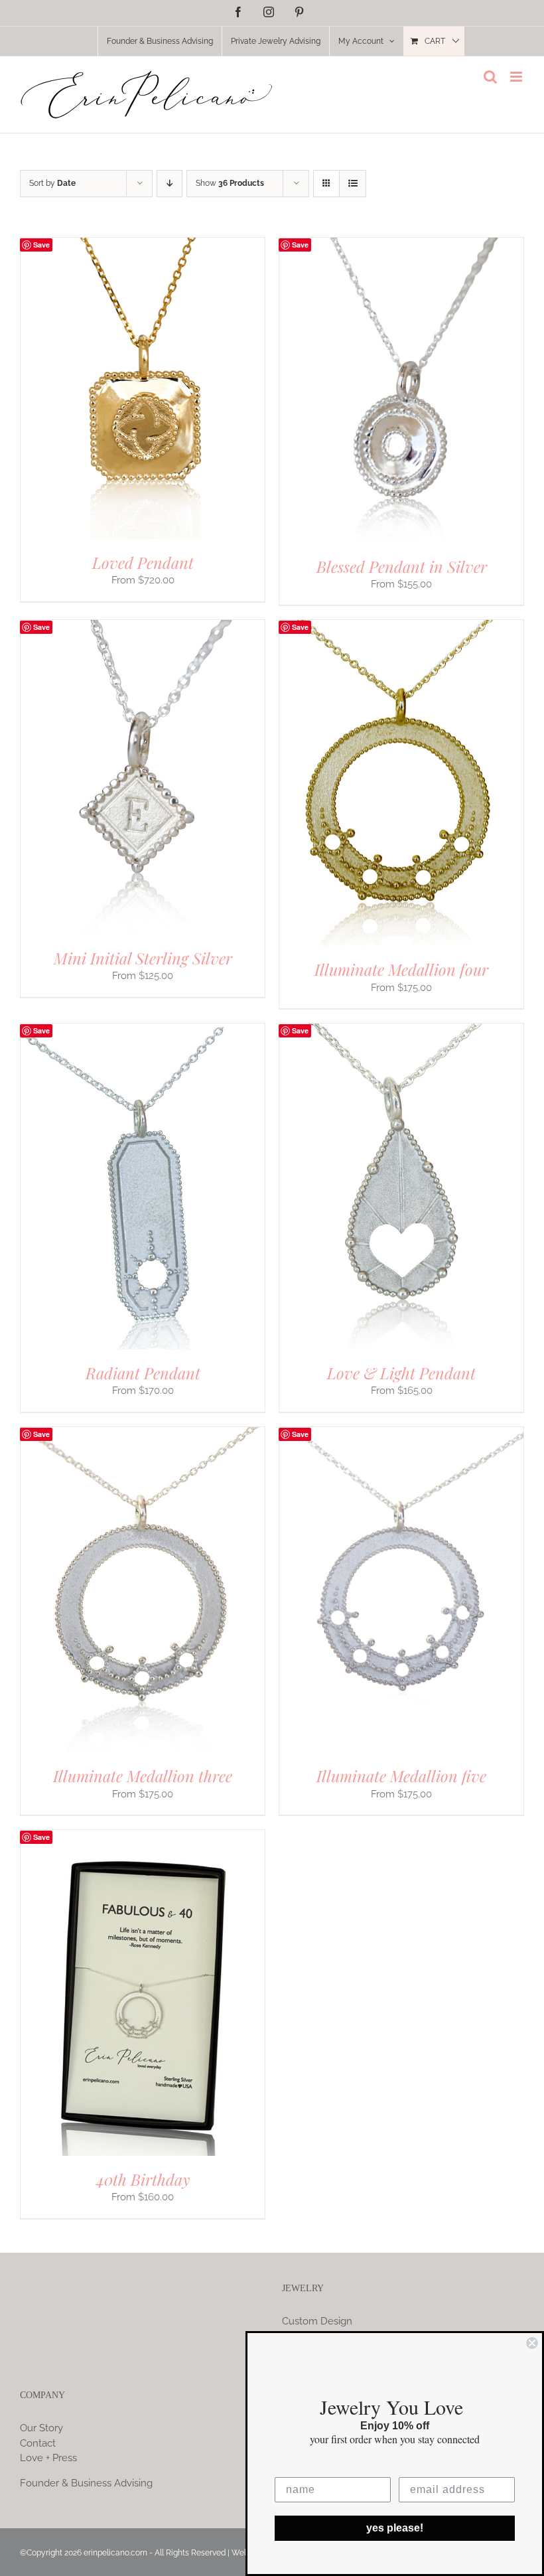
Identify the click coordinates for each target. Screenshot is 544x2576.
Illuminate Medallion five (401, 1776)
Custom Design (317, 2321)
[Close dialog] (532, 2343)
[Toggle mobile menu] (517, 77)
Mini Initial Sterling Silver (143, 958)
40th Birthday (143, 2179)
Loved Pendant (143, 562)
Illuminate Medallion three (143, 1776)
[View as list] (353, 184)
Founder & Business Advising (86, 2483)
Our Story (41, 2428)
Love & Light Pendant (401, 1373)
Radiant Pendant (143, 1373)
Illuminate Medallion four (401, 969)
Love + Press (48, 2458)
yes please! (395, 2528)
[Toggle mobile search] (490, 77)
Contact (38, 2443)
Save (41, 245)
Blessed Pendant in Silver (402, 566)
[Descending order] (170, 184)
